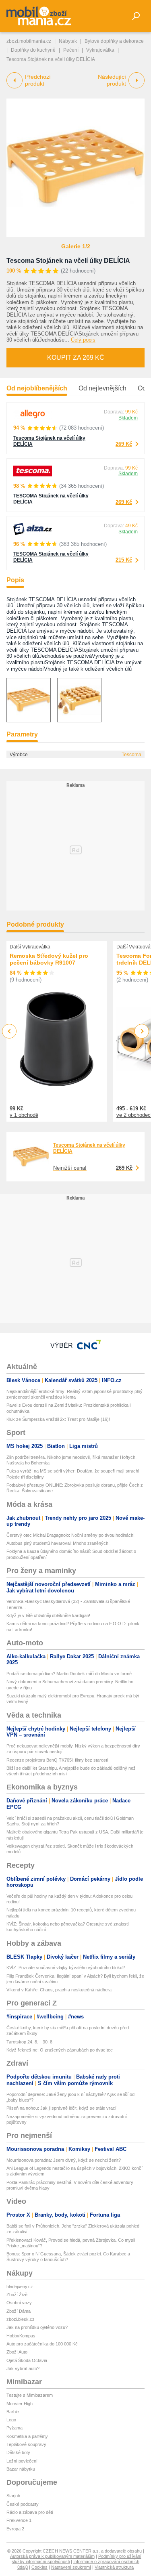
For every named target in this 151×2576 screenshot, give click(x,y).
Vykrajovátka (100, 50)
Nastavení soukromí (71, 2567)
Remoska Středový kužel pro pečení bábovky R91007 (49, 959)
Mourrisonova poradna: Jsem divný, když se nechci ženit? (64, 2160)
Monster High (20, 2404)
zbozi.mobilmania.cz (29, 41)
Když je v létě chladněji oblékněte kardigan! (48, 1615)
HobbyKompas (21, 2336)
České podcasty (23, 2504)
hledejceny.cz (20, 2287)
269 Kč (124, 444)
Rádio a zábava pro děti (30, 2512)
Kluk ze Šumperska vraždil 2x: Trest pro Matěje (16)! (58, 1419)
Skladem (128, 418)
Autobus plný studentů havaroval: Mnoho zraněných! (58, 1543)
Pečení (71, 50)
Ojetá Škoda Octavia (27, 2360)
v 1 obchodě (24, 1115)
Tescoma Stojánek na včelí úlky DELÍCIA (68, 261)
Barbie (13, 2412)
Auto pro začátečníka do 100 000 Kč (42, 2344)
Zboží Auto (17, 2352)
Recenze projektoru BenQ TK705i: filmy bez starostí (57, 1760)
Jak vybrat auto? (23, 2368)
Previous (9, 1031)
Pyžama (14, 2428)
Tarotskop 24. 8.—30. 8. (30, 2042)
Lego (11, 2420)
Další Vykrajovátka (30, 947)
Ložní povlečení (22, 2461)
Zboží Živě (17, 2295)
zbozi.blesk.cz (21, 2319)
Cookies (39, 2567)
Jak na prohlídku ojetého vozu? (37, 2327)
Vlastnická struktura (114, 2567)
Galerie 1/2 (76, 246)
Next (142, 1031)
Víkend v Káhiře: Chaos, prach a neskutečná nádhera (59, 1990)
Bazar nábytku (21, 2469)
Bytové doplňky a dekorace (114, 41)
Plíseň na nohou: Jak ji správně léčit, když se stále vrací (61, 2108)
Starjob (13, 2496)
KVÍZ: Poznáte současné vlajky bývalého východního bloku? (66, 1968)
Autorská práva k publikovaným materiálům (52, 2556)
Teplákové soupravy (26, 2444)
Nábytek (68, 41)
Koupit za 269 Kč (76, 358)
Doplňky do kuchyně (33, 50)
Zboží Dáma (19, 2311)
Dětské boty (18, 2452)
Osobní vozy (19, 2303)
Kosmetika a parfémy (27, 2436)
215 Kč (124, 560)
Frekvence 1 (19, 2520)
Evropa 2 (15, 2529)
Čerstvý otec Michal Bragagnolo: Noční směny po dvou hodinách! (70, 1535)
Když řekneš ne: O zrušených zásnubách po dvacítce (60, 2050)
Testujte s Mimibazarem (30, 2395)
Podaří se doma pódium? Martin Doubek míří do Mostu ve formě (69, 1674)
